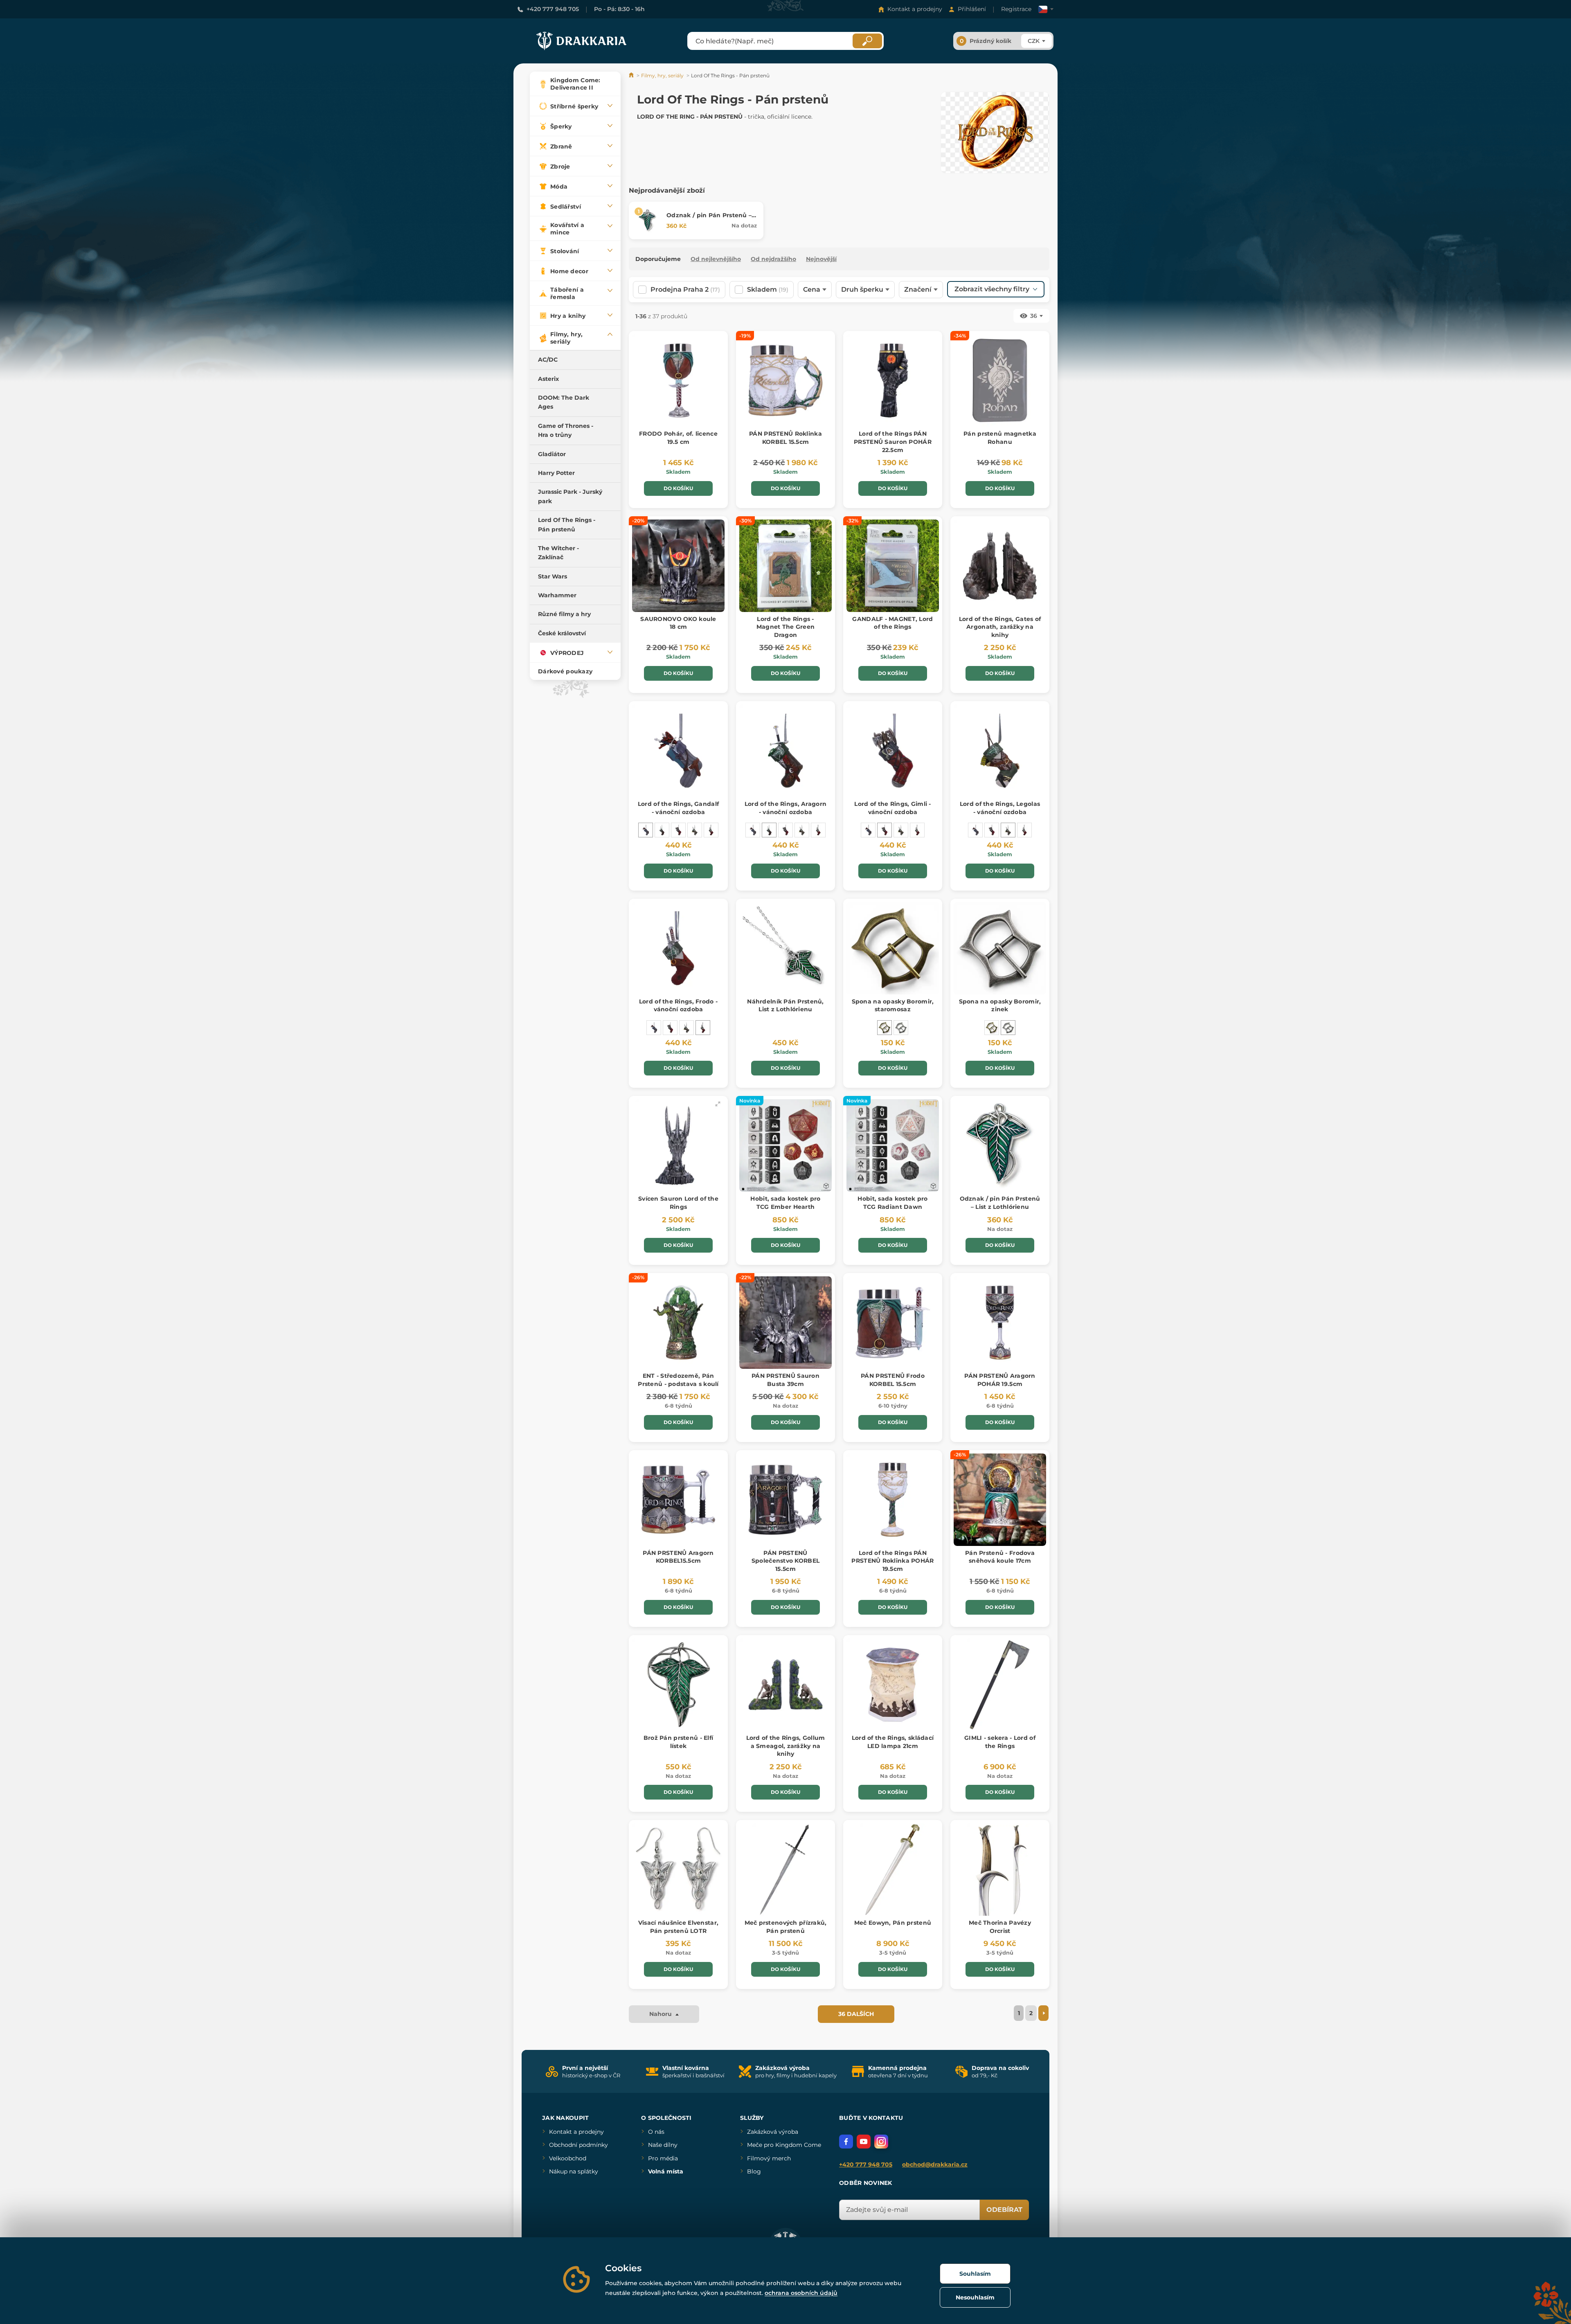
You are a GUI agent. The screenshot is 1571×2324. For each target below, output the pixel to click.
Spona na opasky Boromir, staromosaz (893, 1006)
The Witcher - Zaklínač (558, 553)
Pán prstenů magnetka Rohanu (1000, 438)
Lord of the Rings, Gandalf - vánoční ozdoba (678, 808)
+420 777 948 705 (553, 9)
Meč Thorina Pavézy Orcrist (1000, 1927)
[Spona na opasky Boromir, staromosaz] (885, 1028)
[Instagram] (881, 2142)
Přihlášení (972, 9)
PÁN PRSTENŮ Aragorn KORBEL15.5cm (678, 1557)
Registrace (1016, 9)
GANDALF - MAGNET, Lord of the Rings (892, 623)
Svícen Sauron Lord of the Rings (678, 1203)
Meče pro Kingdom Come (784, 2145)
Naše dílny (663, 2145)
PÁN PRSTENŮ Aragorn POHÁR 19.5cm (1000, 1380)
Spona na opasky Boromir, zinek (1000, 1006)
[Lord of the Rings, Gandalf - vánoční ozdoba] (646, 830)
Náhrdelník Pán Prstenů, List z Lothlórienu (785, 1006)
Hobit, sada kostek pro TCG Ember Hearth (785, 1203)
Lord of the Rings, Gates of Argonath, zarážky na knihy (1000, 627)
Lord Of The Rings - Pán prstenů (567, 524)
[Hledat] (867, 41)
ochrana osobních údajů (801, 2293)
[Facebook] (846, 2142)
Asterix (548, 379)
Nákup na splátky (574, 2171)
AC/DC (548, 360)
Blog (754, 2171)
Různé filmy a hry (564, 614)
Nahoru (661, 2014)
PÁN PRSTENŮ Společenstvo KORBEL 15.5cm (785, 1561)
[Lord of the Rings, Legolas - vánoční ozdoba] (695, 830)
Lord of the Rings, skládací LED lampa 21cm (893, 1742)
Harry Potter (556, 473)
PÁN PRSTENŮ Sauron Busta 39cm (785, 1380)
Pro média (663, 2158)
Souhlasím (975, 2274)
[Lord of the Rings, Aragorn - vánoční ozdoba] (662, 830)
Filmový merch (769, 2158)
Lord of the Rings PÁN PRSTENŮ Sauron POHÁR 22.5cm (893, 442)
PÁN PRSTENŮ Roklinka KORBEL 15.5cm (785, 438)
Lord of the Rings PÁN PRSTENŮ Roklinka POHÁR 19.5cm (892, 1561)
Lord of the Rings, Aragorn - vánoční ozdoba (785, 808)
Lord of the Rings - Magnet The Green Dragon (785, 627)
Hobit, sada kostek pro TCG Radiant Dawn (892, 1203)
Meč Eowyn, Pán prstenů (893, 1923)
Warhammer (557, 595)
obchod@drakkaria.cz (935, 2164)
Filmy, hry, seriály (662, 75)
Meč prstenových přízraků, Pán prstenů (786, 1927)
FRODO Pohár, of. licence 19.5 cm (678, 438)
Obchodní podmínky (578, 2145)
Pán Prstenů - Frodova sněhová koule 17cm (1000, 1557)
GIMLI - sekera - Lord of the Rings (1000, 1742)
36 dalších (856, 2014)
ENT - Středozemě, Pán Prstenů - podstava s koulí (678, 1380)
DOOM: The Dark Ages (564, 402)
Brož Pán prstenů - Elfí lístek (678, 1742)
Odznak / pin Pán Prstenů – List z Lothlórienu (709, 219)
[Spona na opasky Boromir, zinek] (901, 1028)
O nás (656, 2132)
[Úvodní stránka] (632, 75)
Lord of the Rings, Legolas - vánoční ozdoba (1000, 808)
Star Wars (553, 576)
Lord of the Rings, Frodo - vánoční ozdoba (678, 1006)
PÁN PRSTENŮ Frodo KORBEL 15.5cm (893, 1380)
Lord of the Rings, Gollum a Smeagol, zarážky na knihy (786, 1746)
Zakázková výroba (773, 2132)
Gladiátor (552, 454)
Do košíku (678, 488)
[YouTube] (864, 2142)
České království (562, 633)
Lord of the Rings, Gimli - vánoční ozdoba (892, 808)
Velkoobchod (568, 2158)
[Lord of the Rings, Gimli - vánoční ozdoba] (678, 830)
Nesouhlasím (975, 2297)
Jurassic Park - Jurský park (570, 496)
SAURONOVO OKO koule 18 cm (678, 623)
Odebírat (1004, 2210)
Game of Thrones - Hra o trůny (566, 430)
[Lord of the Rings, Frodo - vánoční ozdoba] (711, 830)
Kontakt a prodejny (915, 9)
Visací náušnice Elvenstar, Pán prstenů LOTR (678, 1927)
